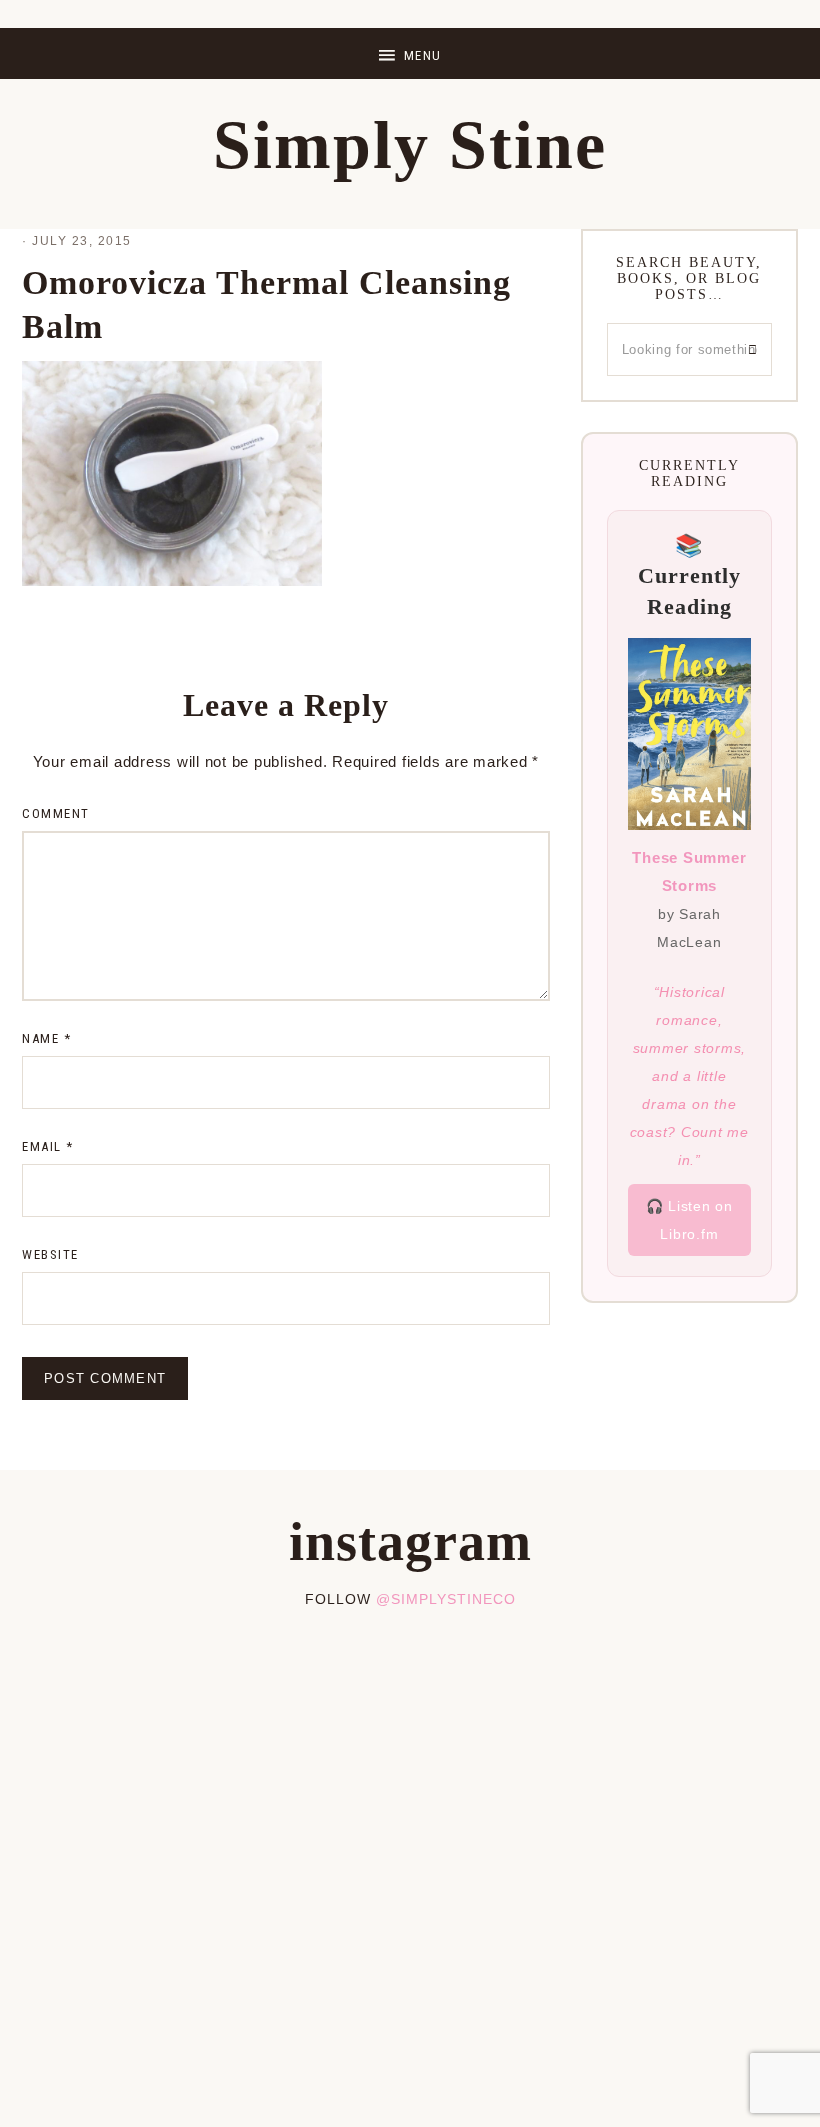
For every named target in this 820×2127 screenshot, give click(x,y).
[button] (410, 53)
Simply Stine (410, 145)
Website (50, 1254)
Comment (56, 813)
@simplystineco (446, 1599)
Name (46, 1038)
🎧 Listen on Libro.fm (689, 1220)
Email (48, 1146)
